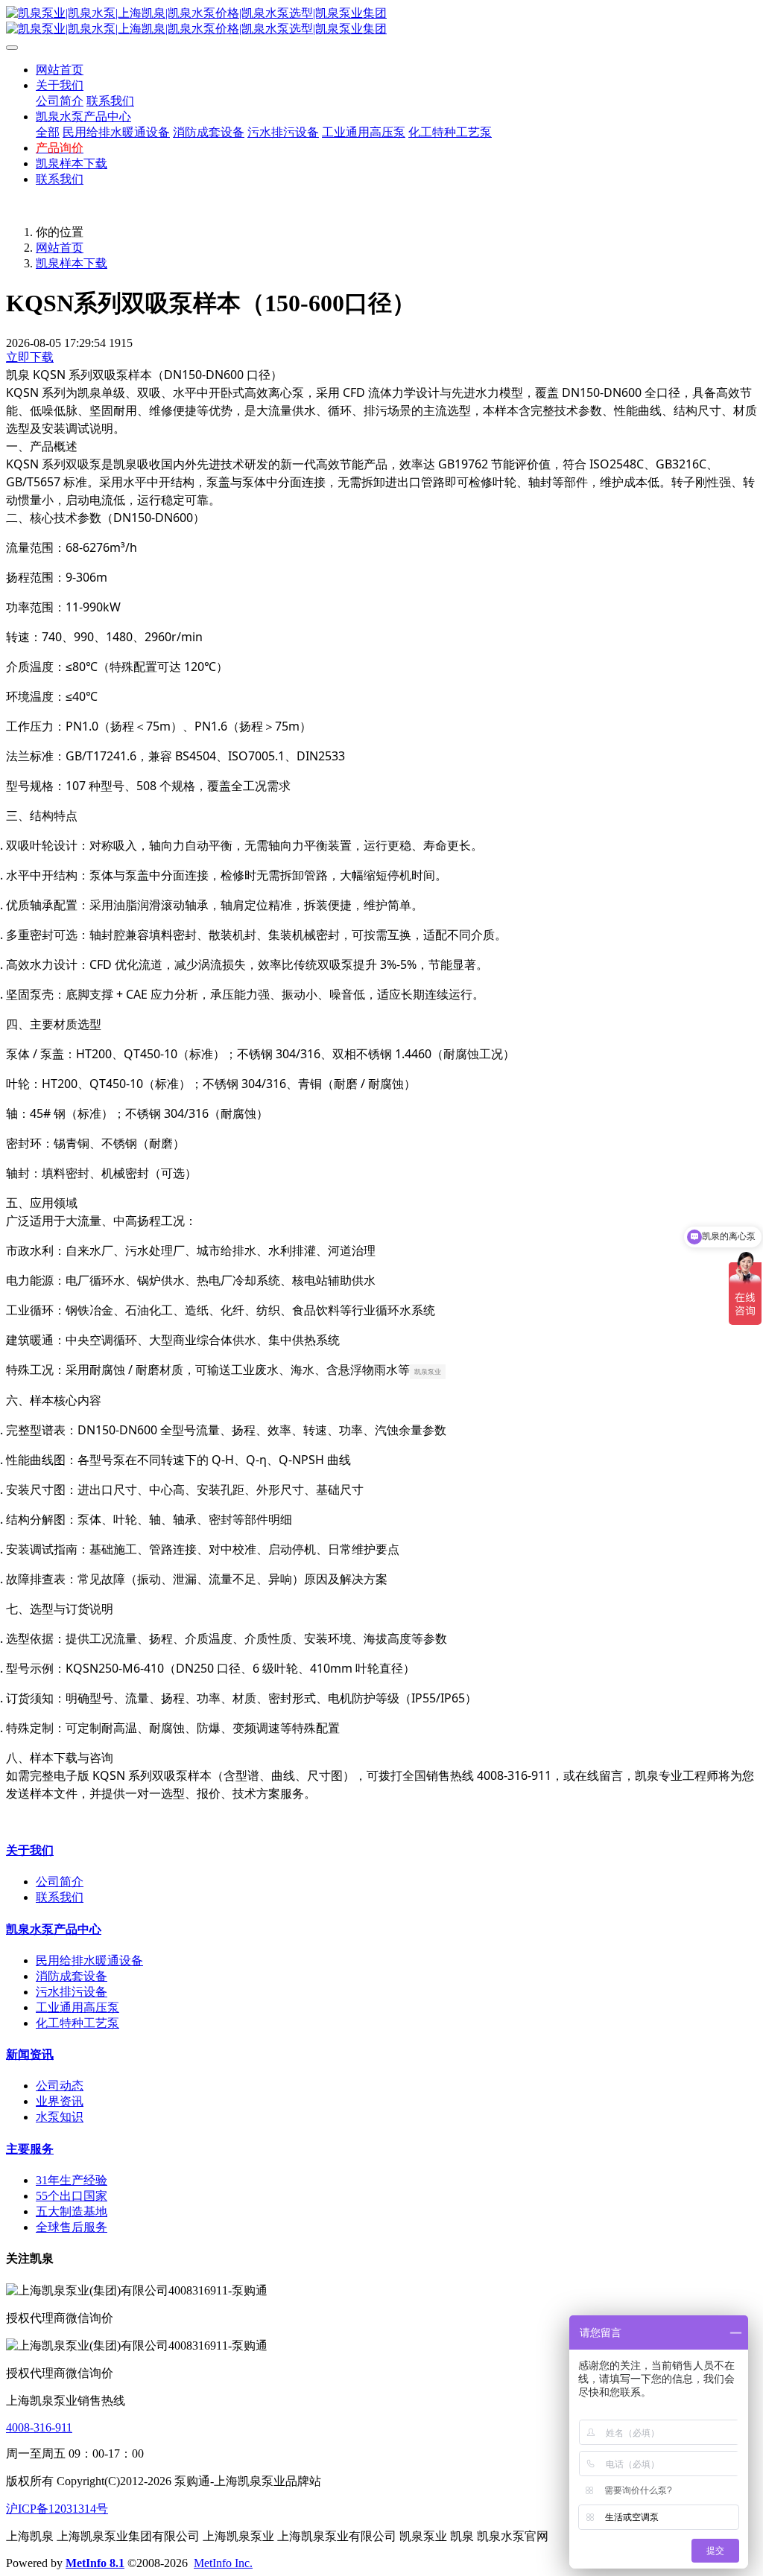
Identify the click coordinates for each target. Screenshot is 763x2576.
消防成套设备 (72, 1976)
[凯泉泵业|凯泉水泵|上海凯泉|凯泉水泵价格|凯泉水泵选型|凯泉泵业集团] (381, 22)
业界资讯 (60, 2101)
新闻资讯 (30, 2054)
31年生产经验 (72, 2180)
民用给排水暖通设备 (89, 1960)
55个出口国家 (72, 2196)
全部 (48, 132)
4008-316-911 (39, 2427)
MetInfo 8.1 (95, 2563)
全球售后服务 (72, 2227)
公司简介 (60, 1882)
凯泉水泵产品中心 (54, 1929)
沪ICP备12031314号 (57, 2509)
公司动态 (60, 2086)
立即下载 (30, 357)
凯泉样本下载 (72, 263)
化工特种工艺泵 (77, 2023)
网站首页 (60, 70)
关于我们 (30, 1850)
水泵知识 (60, 2117)
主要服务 (30, 2149)
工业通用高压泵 (77, 2007)
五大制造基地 (72, 2211)
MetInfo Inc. (223, 2563)
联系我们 (60, 1897)
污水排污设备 (72, 1992)
